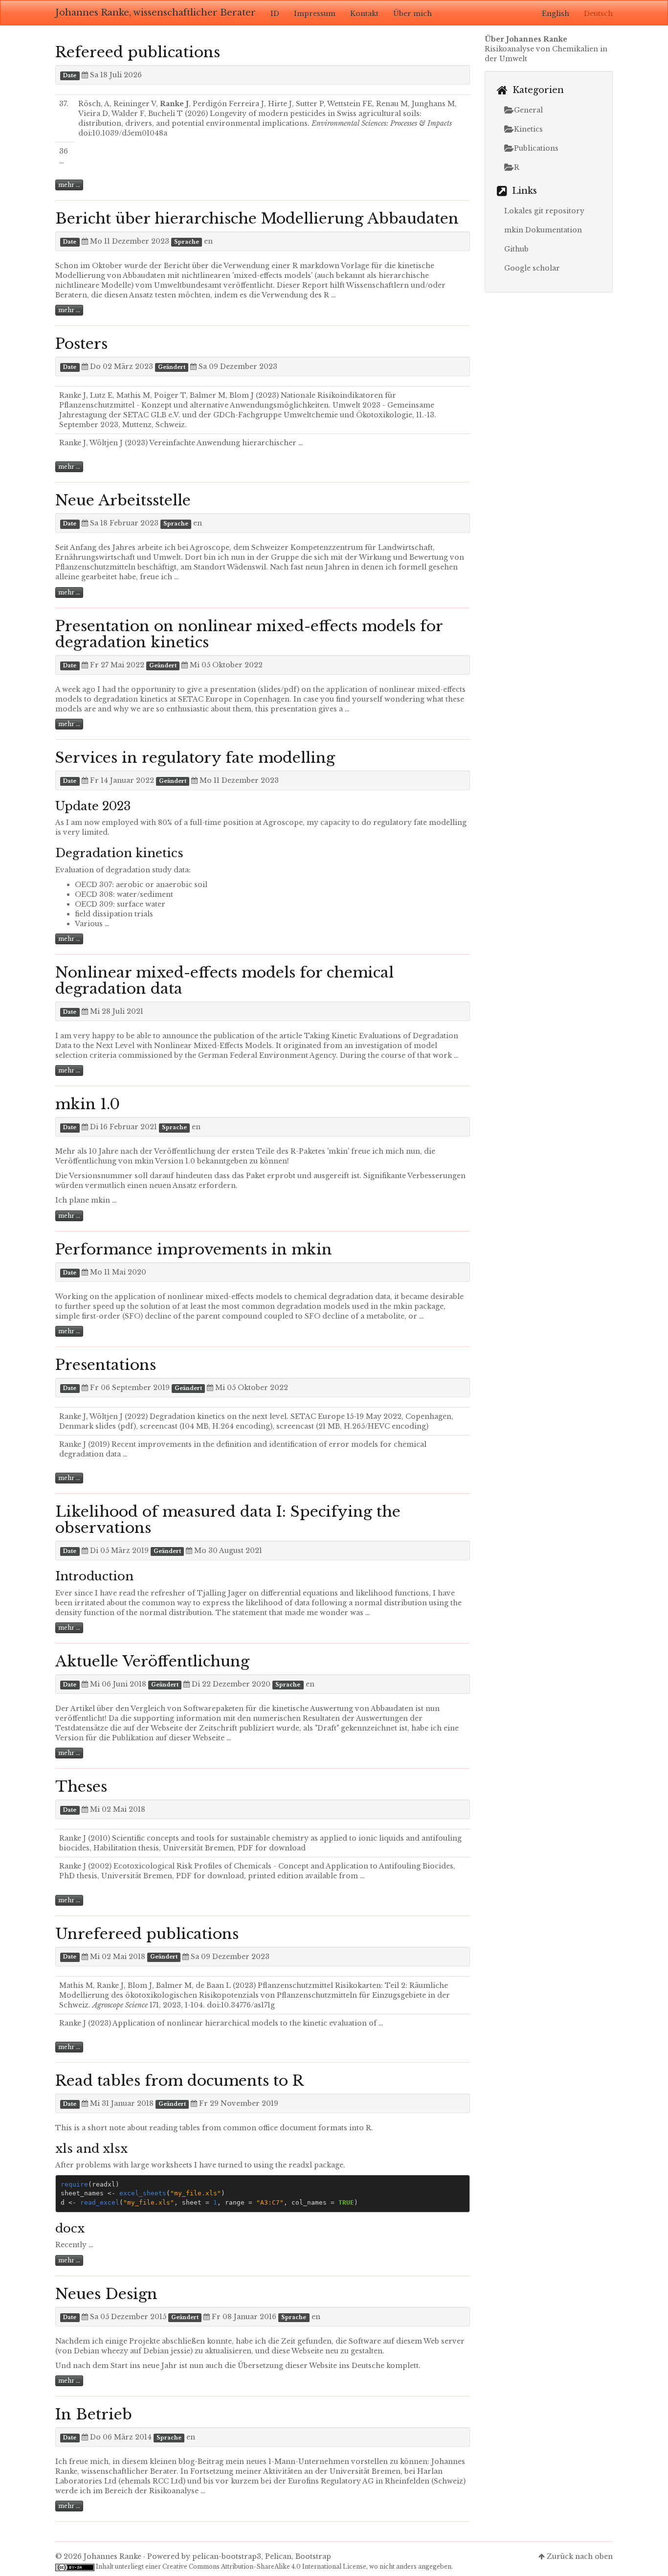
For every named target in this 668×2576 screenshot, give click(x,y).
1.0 (190, 1161)
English (556, 14)
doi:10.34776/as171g (241, 2005)
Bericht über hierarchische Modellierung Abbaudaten (257, 218)
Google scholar (532, 268)
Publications (536, 148)
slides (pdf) (116, 1426)
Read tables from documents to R (179, 2081)
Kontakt (364, 14)
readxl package (316, 2165)
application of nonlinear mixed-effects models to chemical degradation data (252, 1297)
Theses (81, 1787)
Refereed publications (138, 52)
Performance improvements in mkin (194, 1249)
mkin (144, 1161)
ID (275, 14)
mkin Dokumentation (543, 230)
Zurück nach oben (580, 2556)
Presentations (106, 1365)
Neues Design (106, 2294)
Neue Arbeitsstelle (123, 500)
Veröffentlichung (185, 1151)
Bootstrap (313, 2556)
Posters (81, 344)
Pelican (278, 2556)
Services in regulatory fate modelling (195, 758)
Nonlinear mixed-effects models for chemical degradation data (224, 980)
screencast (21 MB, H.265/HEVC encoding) (352, 1426)
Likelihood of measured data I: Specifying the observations (228, 1520)
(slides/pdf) (278, 689)
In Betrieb (94, 2414)
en (208, 241)
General (528, 110)
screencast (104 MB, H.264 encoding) (206, 1426)
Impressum (315, 14)
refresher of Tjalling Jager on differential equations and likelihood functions (290, 1593)
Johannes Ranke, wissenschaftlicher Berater (156, 13)
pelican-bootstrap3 (227, 2556)
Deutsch (598, 14)
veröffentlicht (80, 1718)
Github (516, 249)
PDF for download (272, 1848)
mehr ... (69, 185)
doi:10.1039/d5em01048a (123, 133)
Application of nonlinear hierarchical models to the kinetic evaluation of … (248, 2023)
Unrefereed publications (147, 1934)
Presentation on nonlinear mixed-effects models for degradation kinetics (249, 634)
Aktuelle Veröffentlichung (152, 1661)
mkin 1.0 (88, 1104)
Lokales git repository (544, 211)
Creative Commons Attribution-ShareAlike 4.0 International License (264, 2566)
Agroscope (210, 547)
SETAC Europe (205, 699)
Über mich (412, 14)
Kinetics (528, 129)
